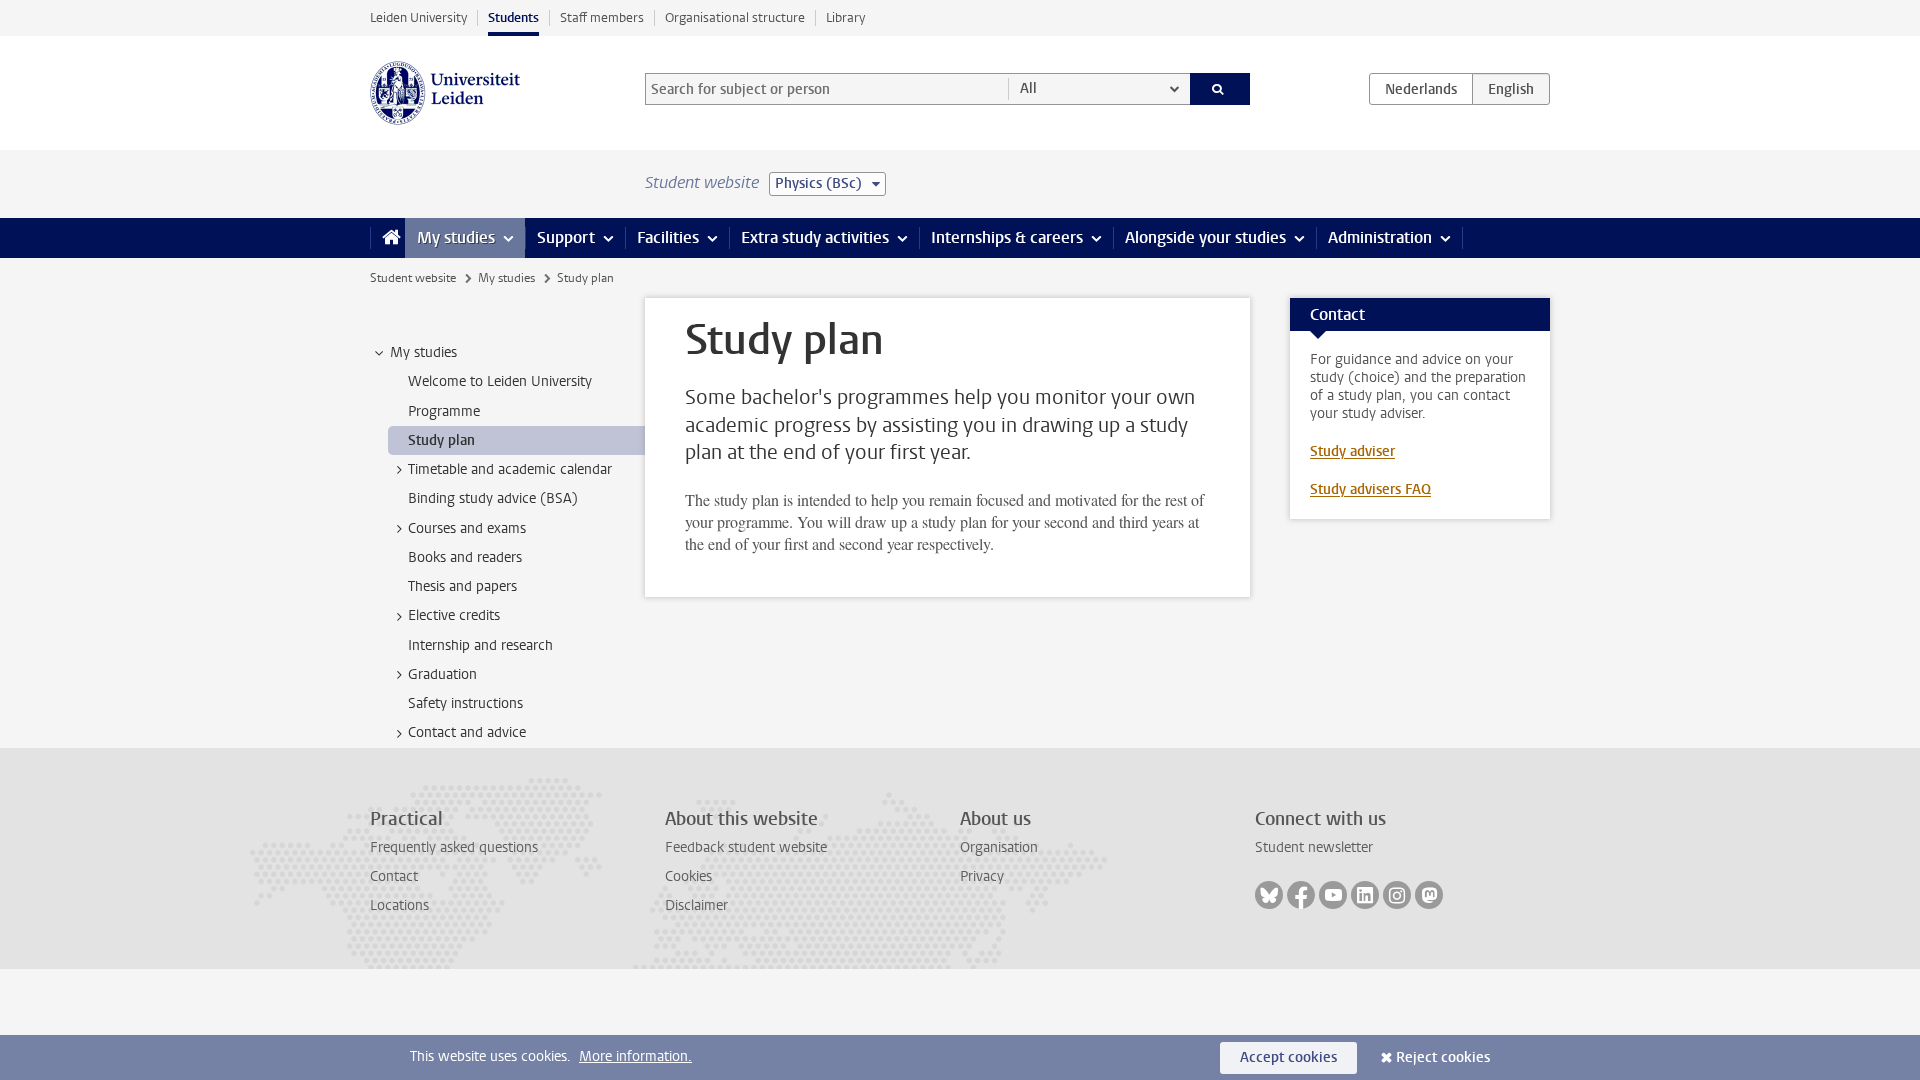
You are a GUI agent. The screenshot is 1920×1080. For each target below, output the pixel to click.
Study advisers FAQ (1370, 489)
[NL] (1421, 89)
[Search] (1220, 89)
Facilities (668, 237)
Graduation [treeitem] (442, 674)
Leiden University (418, 17)
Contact (394, 876)
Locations (399, 905)
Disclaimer (696, 905)
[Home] (387, 238)
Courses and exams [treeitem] (467, 528)
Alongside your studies (1205, 237)
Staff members (602, 17)
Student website (413, 278)
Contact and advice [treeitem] (467, 732)
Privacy (982, 876)
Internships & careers (1007, 237)
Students (513, 17)
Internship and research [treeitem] (480, 645)
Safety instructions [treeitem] (465, 703)
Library (845, 17)
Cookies (688, 876)
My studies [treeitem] (423, 352)
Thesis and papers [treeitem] (462, 586)
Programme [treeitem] (444, 411)
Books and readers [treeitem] (465, 557)
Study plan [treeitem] (441, 440)
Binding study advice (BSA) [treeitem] (493, 498)
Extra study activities (815, 237)
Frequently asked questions (454, 847)
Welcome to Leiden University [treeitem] (500, 381)
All (1028, 88)
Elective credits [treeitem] (454, 615)
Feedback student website (746, 847)
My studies (456, 237)
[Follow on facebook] (1301, 895)
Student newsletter (1314, 847)
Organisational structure (735, 17)
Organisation (999, 847)
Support (566, 237)
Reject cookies (1443, 1057)
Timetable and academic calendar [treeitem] (510, 469)
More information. (635, 1056)
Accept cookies (1288, 1057)
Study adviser (1352, 451)
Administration (1380, 237)
